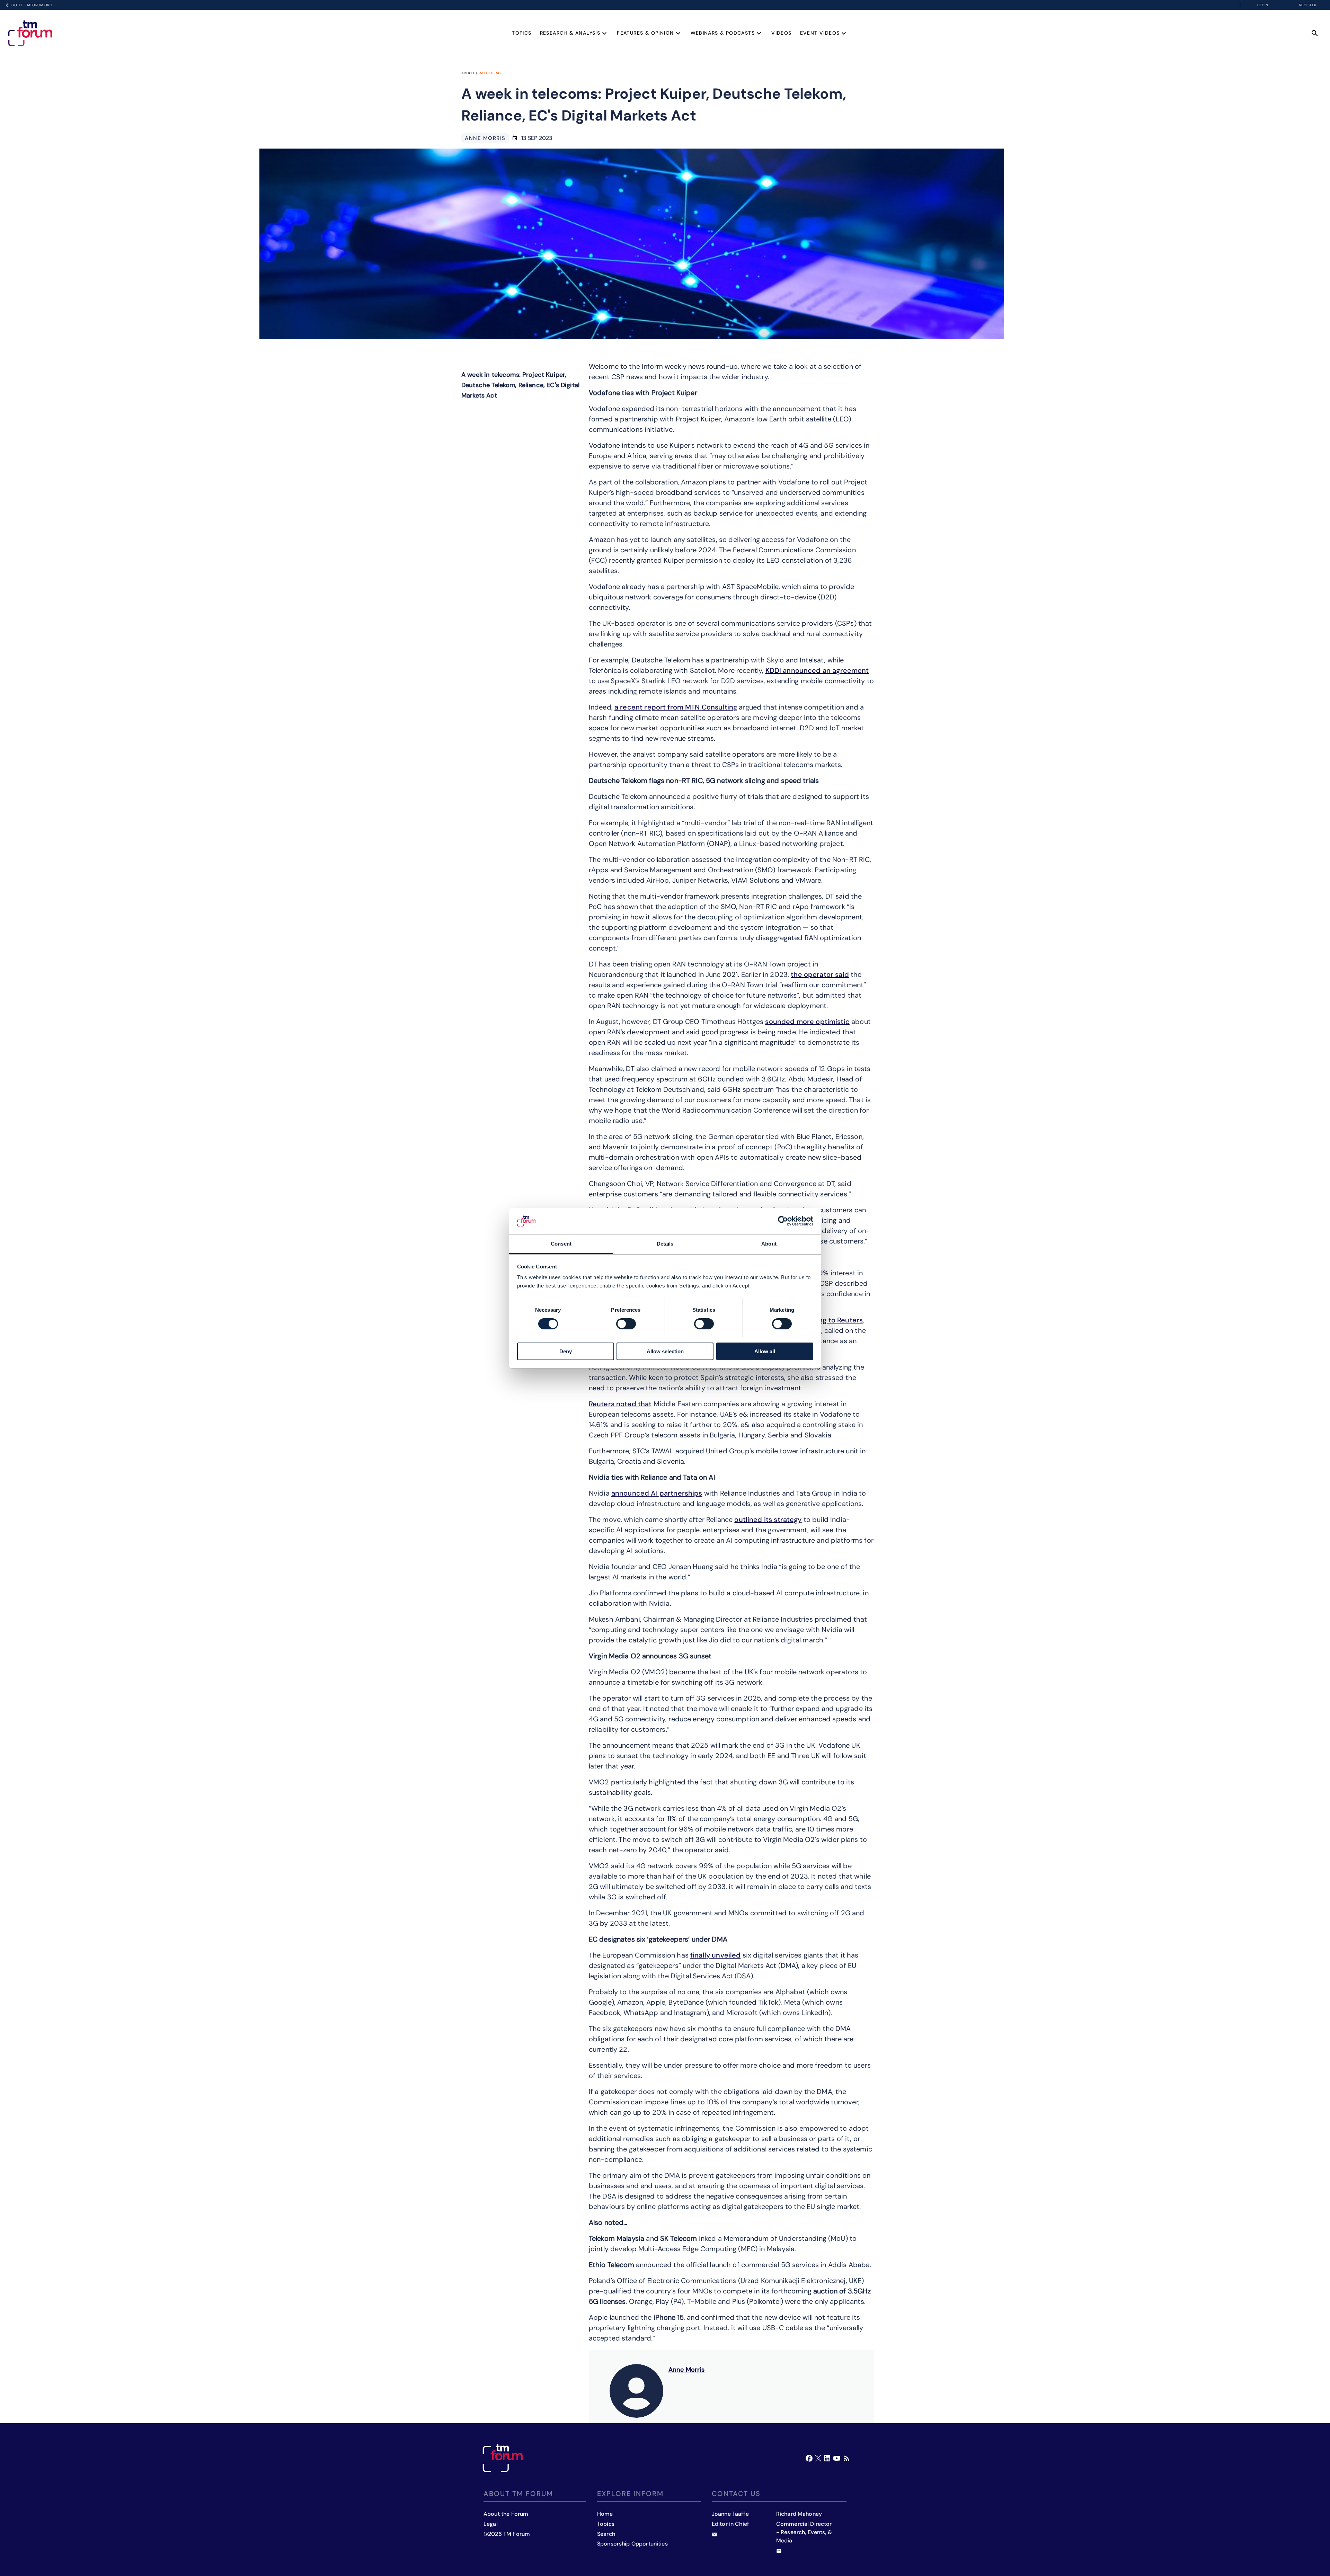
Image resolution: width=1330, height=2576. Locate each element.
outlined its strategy (768, 1519)
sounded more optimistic (807, 1022)
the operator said (820, 974)
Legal (491, 2524)
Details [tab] (665, 1244)
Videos (781, 33)
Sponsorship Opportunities (632, 2544)
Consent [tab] (561, 1244)
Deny (566, 1351)
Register (1308, 5)
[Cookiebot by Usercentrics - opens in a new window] (783, 1221)
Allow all (765, 1351)
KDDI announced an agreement (817, 670)
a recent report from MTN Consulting (676, 707)
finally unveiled (715, 1955)
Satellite (486, 73)
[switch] (626, 1324)
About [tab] (769, 1244)
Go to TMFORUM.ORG (32, 5)
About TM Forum (518, 2494)
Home (605, 2514)
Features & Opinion (645, 33)
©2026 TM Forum (507, 2534)
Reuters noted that (620, 1404)
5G (498, 73)
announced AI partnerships (657, 1493)
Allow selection (665, 1351)
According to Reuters (827, 1320)
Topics (522, 33)
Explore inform (630, 2494)
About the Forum (506, 2514)
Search (606, 2534)
